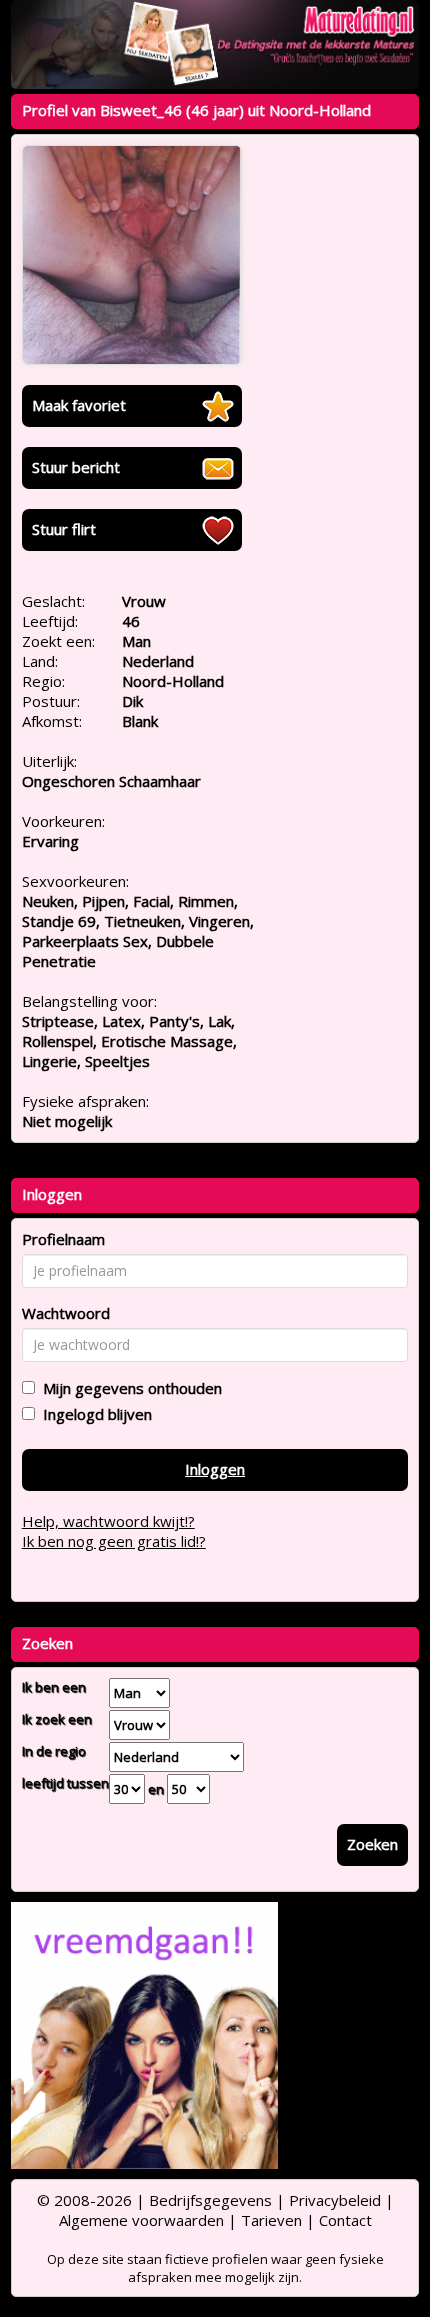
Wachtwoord (66, 1313)
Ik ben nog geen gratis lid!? (114, 1541)
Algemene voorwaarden (141, 2220)
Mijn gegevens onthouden (128, 1388)
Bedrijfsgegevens (210, 2200)
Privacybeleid (335, 2200)
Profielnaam (63, 1239)
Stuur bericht (76, 467)
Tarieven (271, 2220)
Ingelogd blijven (93, 1414)
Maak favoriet (79, 405)
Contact (345, 2220)
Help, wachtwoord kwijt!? (108, 1521)
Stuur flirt (64, 529)
